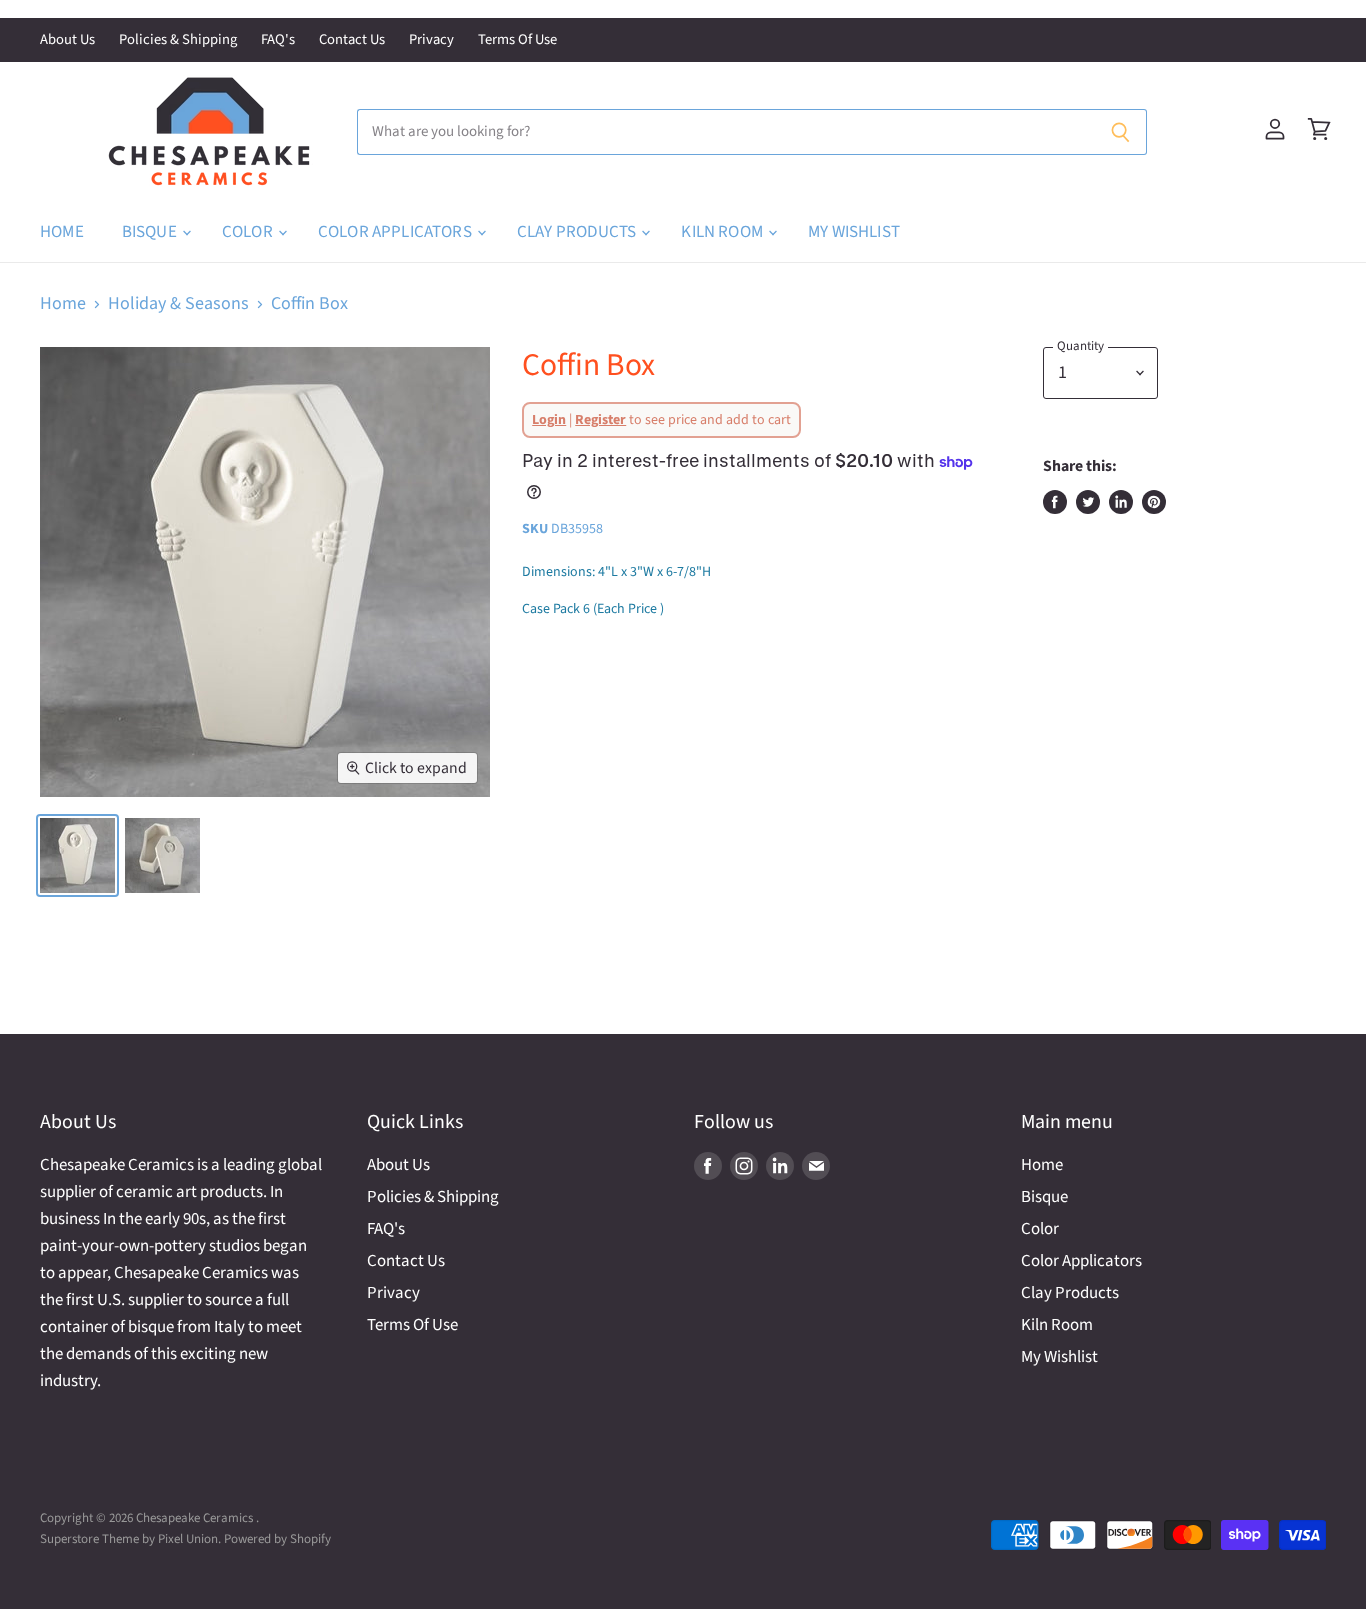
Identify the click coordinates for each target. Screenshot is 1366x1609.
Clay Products (578, 232)
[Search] (1120, 132)
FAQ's (278, 40)
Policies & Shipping (178, 40)
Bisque (151, 232)
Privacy (431, 40)
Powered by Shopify (277, 1539)
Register (600, 420)
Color (249, 232)
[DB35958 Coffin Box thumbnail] (77, 855)
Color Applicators (396, 232)
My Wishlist (854, 232)
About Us (67, 40)
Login (549, 420)
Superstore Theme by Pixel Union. (130, 1539)
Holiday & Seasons (178, 304)
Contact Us (352, 40)
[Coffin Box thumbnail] (162, 855)
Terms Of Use (517, 40)
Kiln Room (723, 232)
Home (62, 232)
